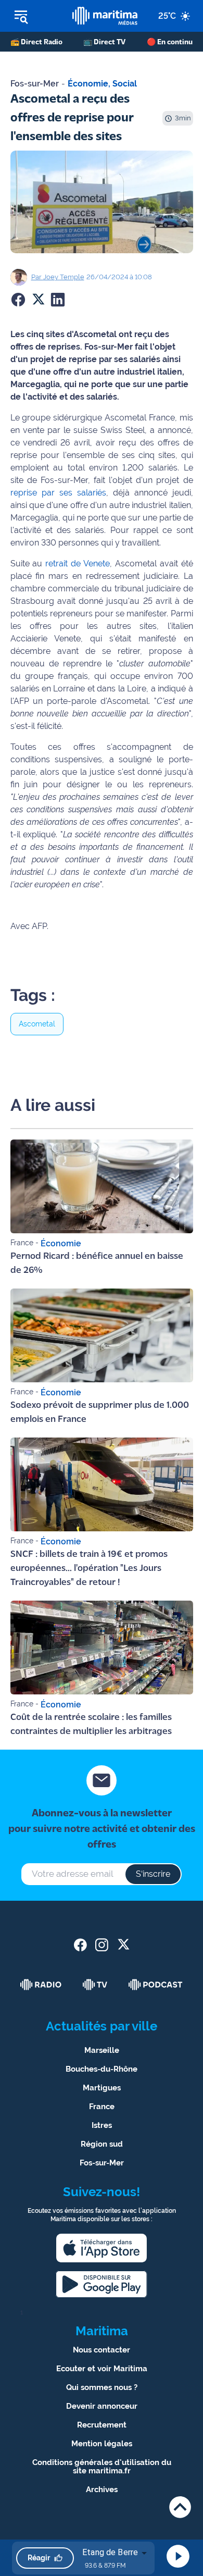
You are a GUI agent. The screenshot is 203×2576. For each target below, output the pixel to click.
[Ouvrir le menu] (36, 16)
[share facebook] (80, 1945)
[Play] (178, 2556)
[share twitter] (123, 1945)
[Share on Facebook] (18, 300)
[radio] (41, 1985)
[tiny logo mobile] (105, 16)
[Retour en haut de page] (180, 2507)
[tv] (95, 1985)
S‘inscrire (153, 1874)
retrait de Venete (78, 563)
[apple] (102, 2248)
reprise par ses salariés (58, 493)
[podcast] (156, 1985)
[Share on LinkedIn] (58, 300)
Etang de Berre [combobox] (110, 2552)
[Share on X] (38, 300)
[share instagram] (102, 1945)
